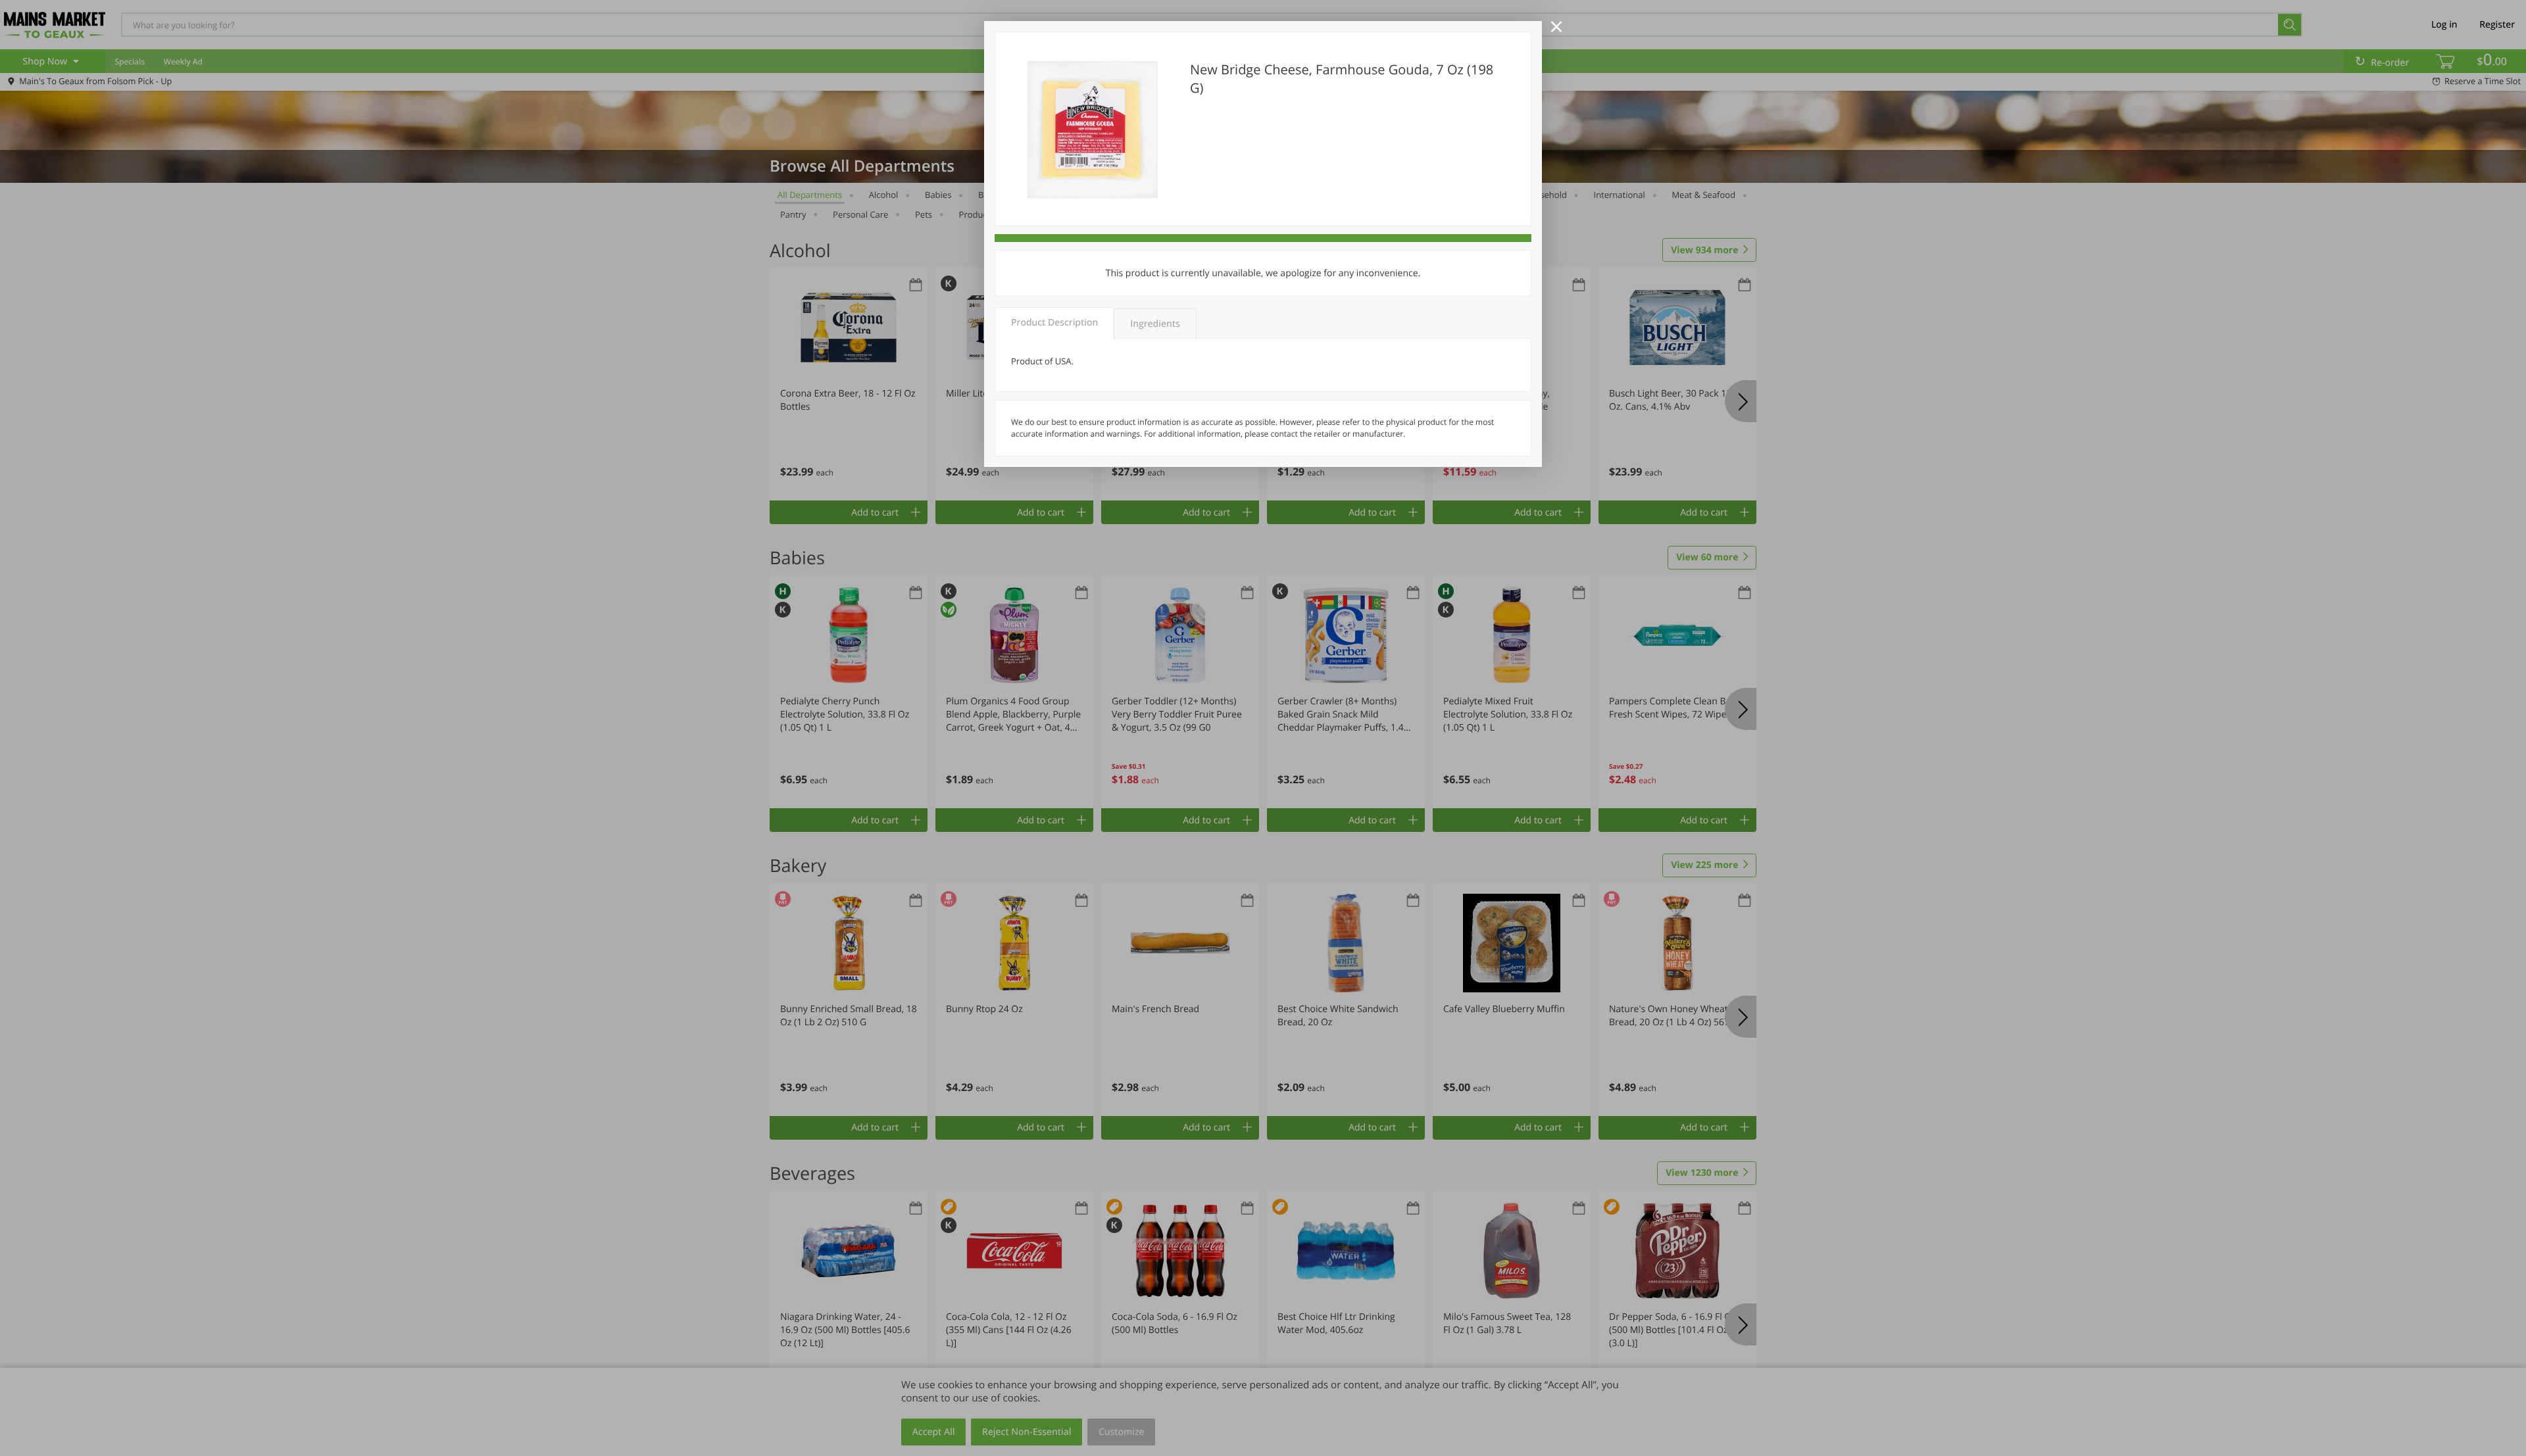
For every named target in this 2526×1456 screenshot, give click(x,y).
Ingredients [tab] (1155, 324)
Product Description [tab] (1054, 323)
